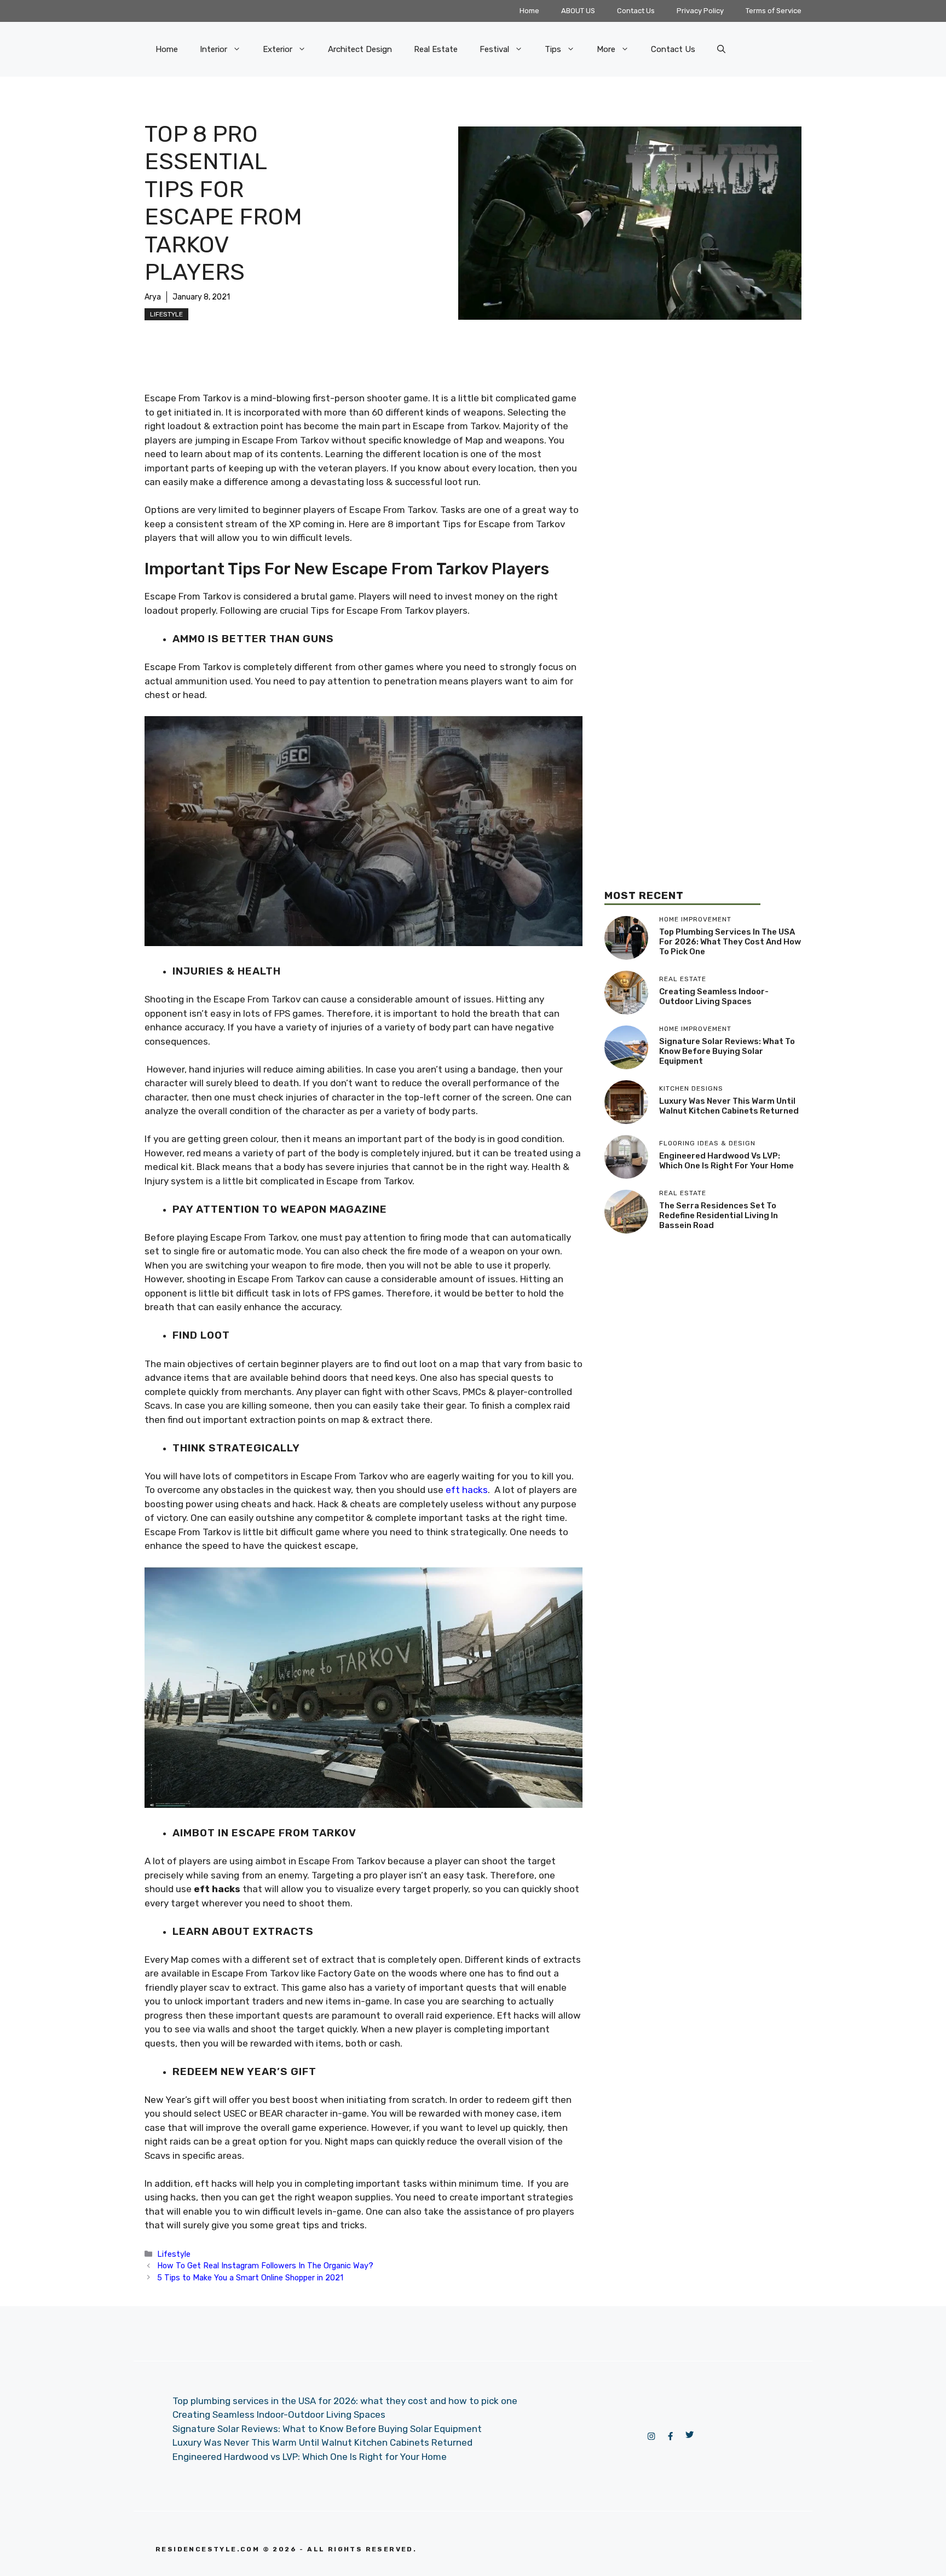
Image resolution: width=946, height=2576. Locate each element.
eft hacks (467, 1490)
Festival (494, 49)
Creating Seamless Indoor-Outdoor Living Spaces (714, 996)
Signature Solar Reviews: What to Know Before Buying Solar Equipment (727, 1051)
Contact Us (636, 11)
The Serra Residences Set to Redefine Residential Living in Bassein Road (719, 1215)
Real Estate (436, 49)
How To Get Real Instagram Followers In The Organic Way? (265, 2266)
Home (529, 11)
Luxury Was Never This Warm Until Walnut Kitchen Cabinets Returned (729, 1106)
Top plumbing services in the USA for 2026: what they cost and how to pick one (730, 942)
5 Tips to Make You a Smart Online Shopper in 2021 (250, 2278)
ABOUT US (578, 11)
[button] (721, 49)
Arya (153, 297)
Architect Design (360, 49)
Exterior (278, 49)
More (606, 49)
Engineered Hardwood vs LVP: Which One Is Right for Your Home (726, 1161)
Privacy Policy (700, 11)
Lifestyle (166, 314)
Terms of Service (774, 11)
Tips (553, 49)
